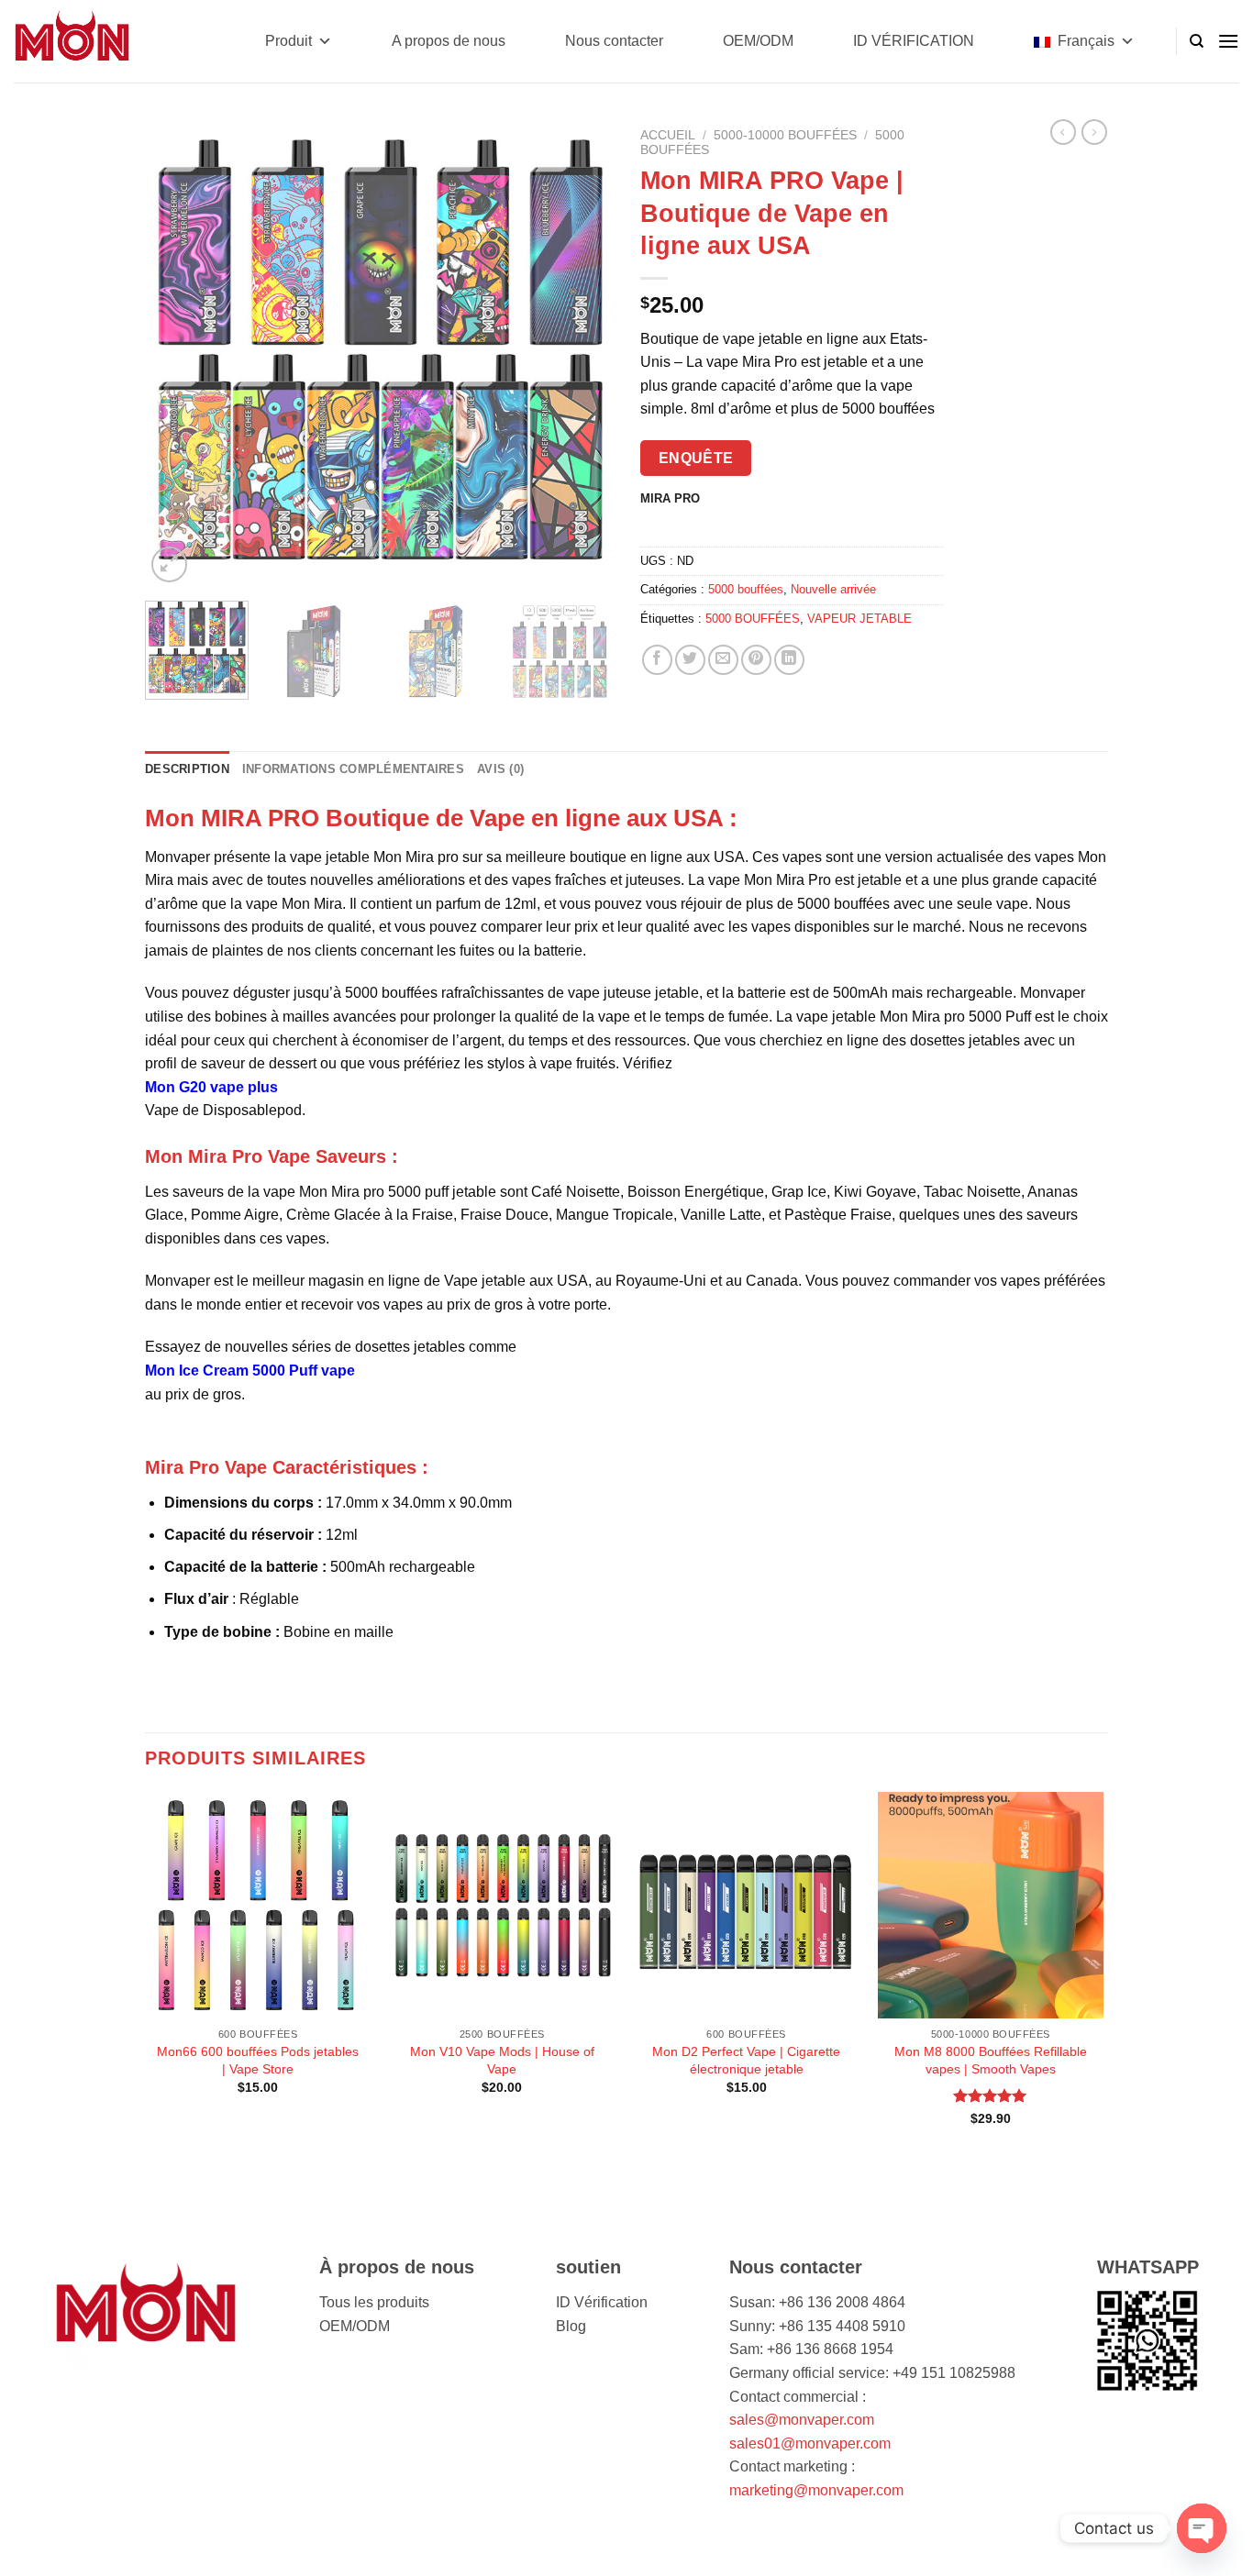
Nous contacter (614, 41)
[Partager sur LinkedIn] (789, 660)
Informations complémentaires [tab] (353, 769)
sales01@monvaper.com (810, 2443)
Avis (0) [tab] (500, 769)
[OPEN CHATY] (1202, 2528)
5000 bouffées (746, 589)
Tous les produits (374, 2302)
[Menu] (1228, 41)
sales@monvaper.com (802, 2420)
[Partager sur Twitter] (690, 660)
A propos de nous (449, 41)
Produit (288, 41)
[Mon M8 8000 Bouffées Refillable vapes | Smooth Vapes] (991, 1905)
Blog (571, 2326)
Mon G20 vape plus (211, 1087)
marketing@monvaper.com (816, 2490)
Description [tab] (187, 769)
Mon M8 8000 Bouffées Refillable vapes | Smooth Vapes (991, 2060)
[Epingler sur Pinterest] (756, 660)
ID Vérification (602, 2302)
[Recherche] (1197, 41)
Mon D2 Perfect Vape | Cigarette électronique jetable (746, 2060)
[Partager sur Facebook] (657, 660)
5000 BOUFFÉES (753, 619)
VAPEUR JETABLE (859, 619)
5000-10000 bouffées (785, 135)
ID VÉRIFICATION (914, 41)
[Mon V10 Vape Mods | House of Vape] (502, 1905)
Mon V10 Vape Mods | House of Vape (502, 2060)
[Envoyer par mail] (723, 660)
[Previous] (177, 353)
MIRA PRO (670, 499)
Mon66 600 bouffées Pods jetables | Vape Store (258, 2060)
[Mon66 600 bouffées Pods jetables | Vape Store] (258, 1905)
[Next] (581, 353)
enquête (696, 458)
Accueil (668, 135)
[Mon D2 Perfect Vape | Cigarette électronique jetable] (746, 1905)
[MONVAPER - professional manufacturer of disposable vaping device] (105, 41)
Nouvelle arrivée (833, 589)
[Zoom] (169, 564)
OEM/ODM (758, 41)
